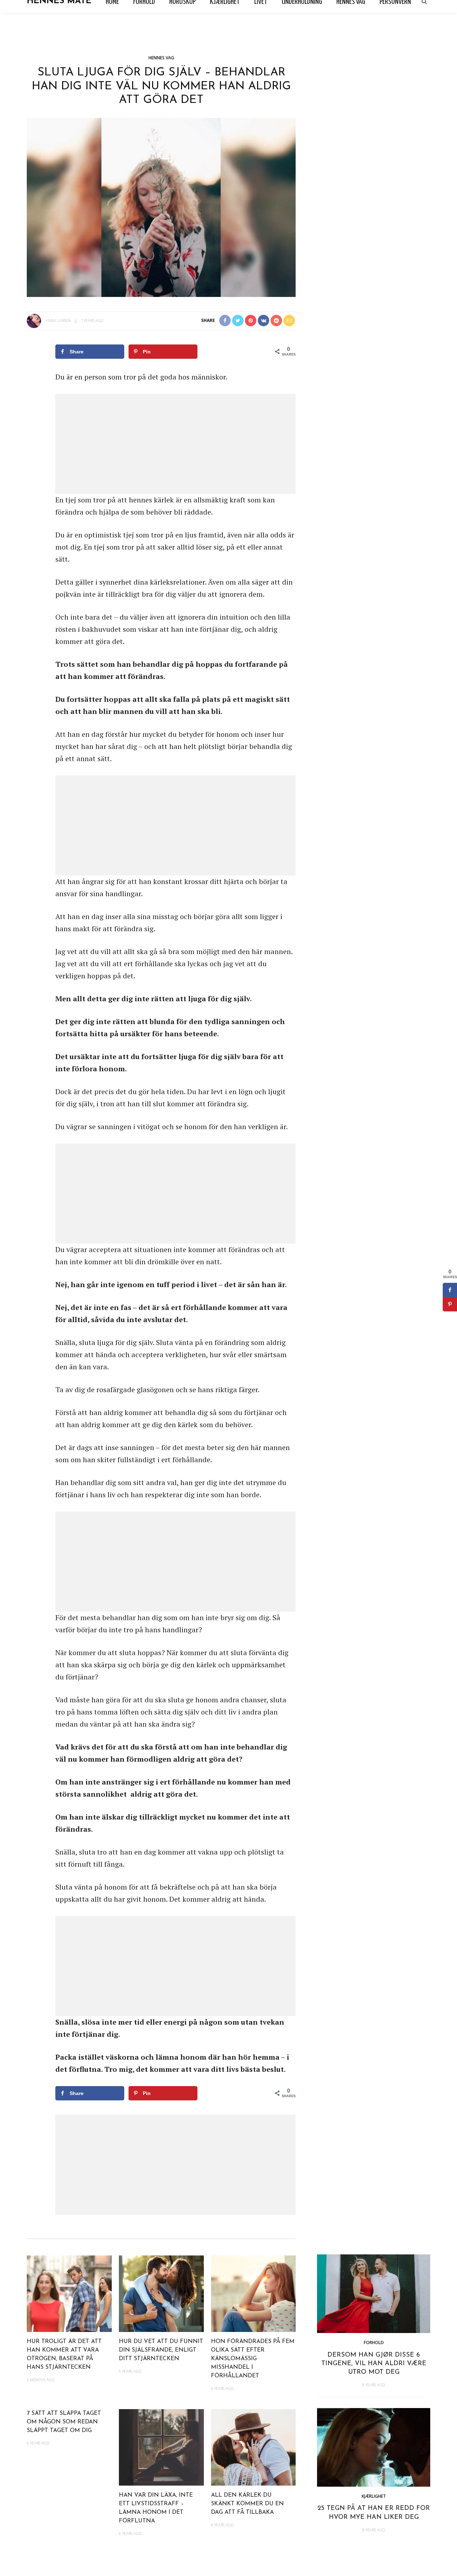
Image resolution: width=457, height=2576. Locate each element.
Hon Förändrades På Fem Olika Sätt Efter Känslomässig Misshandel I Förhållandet (253, 2359)
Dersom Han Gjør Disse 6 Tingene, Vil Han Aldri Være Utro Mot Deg (374, 2364)
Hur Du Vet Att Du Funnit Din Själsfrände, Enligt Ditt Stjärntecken (161, 2350)
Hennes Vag (161, 58)
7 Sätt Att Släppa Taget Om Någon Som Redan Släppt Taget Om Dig (64, 2422)
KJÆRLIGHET (374, 2496)
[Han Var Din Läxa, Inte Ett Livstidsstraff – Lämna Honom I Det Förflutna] (161, 2446)
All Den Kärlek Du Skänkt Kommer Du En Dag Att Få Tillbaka (247, 2504)
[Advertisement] (175, 444)
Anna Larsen (58, 320)
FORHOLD (374, 2342)
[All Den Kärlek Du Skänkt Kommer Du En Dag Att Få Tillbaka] (253, 2446)
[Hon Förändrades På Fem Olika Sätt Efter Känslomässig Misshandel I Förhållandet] (253, 2293)
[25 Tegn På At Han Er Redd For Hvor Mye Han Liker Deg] (374, 2446)
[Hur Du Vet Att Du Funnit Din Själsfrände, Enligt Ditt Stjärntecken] (161, 2293)
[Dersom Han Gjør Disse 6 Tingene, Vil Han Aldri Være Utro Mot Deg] (374, 2293)
